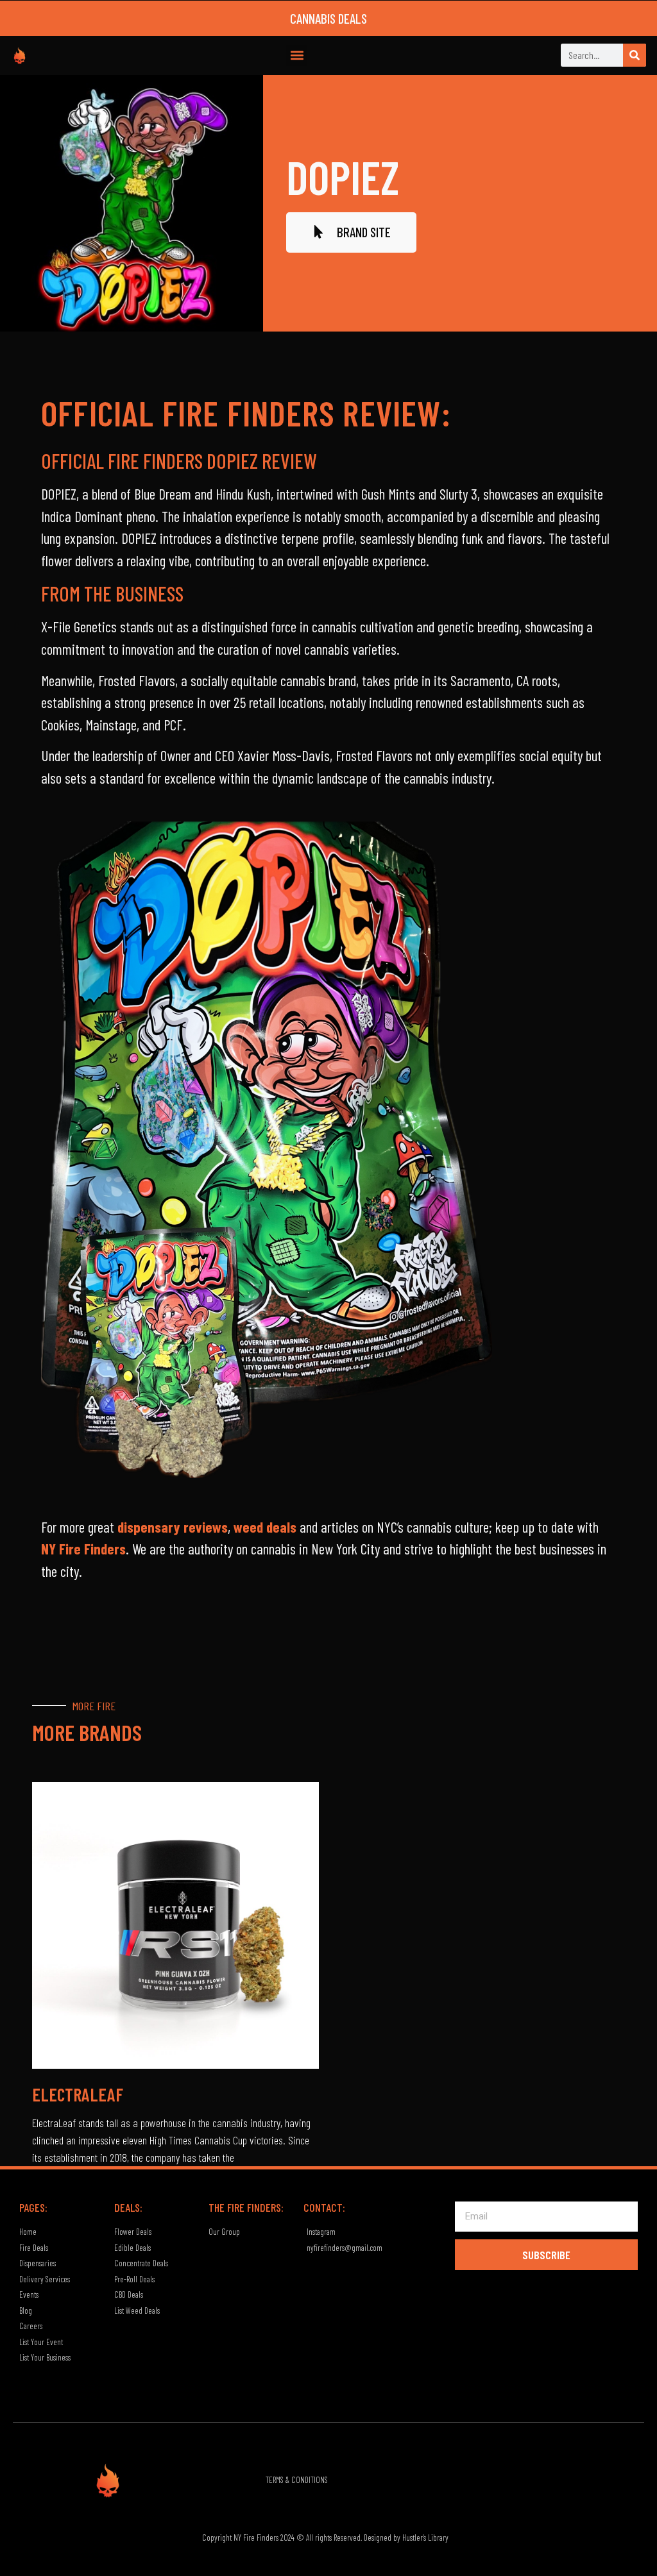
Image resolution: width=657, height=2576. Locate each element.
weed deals (265, 1527)
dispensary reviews (173, 1527)
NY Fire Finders (83, 1549)
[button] (297, 55)
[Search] (635, 55)
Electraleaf (78, 2094)
